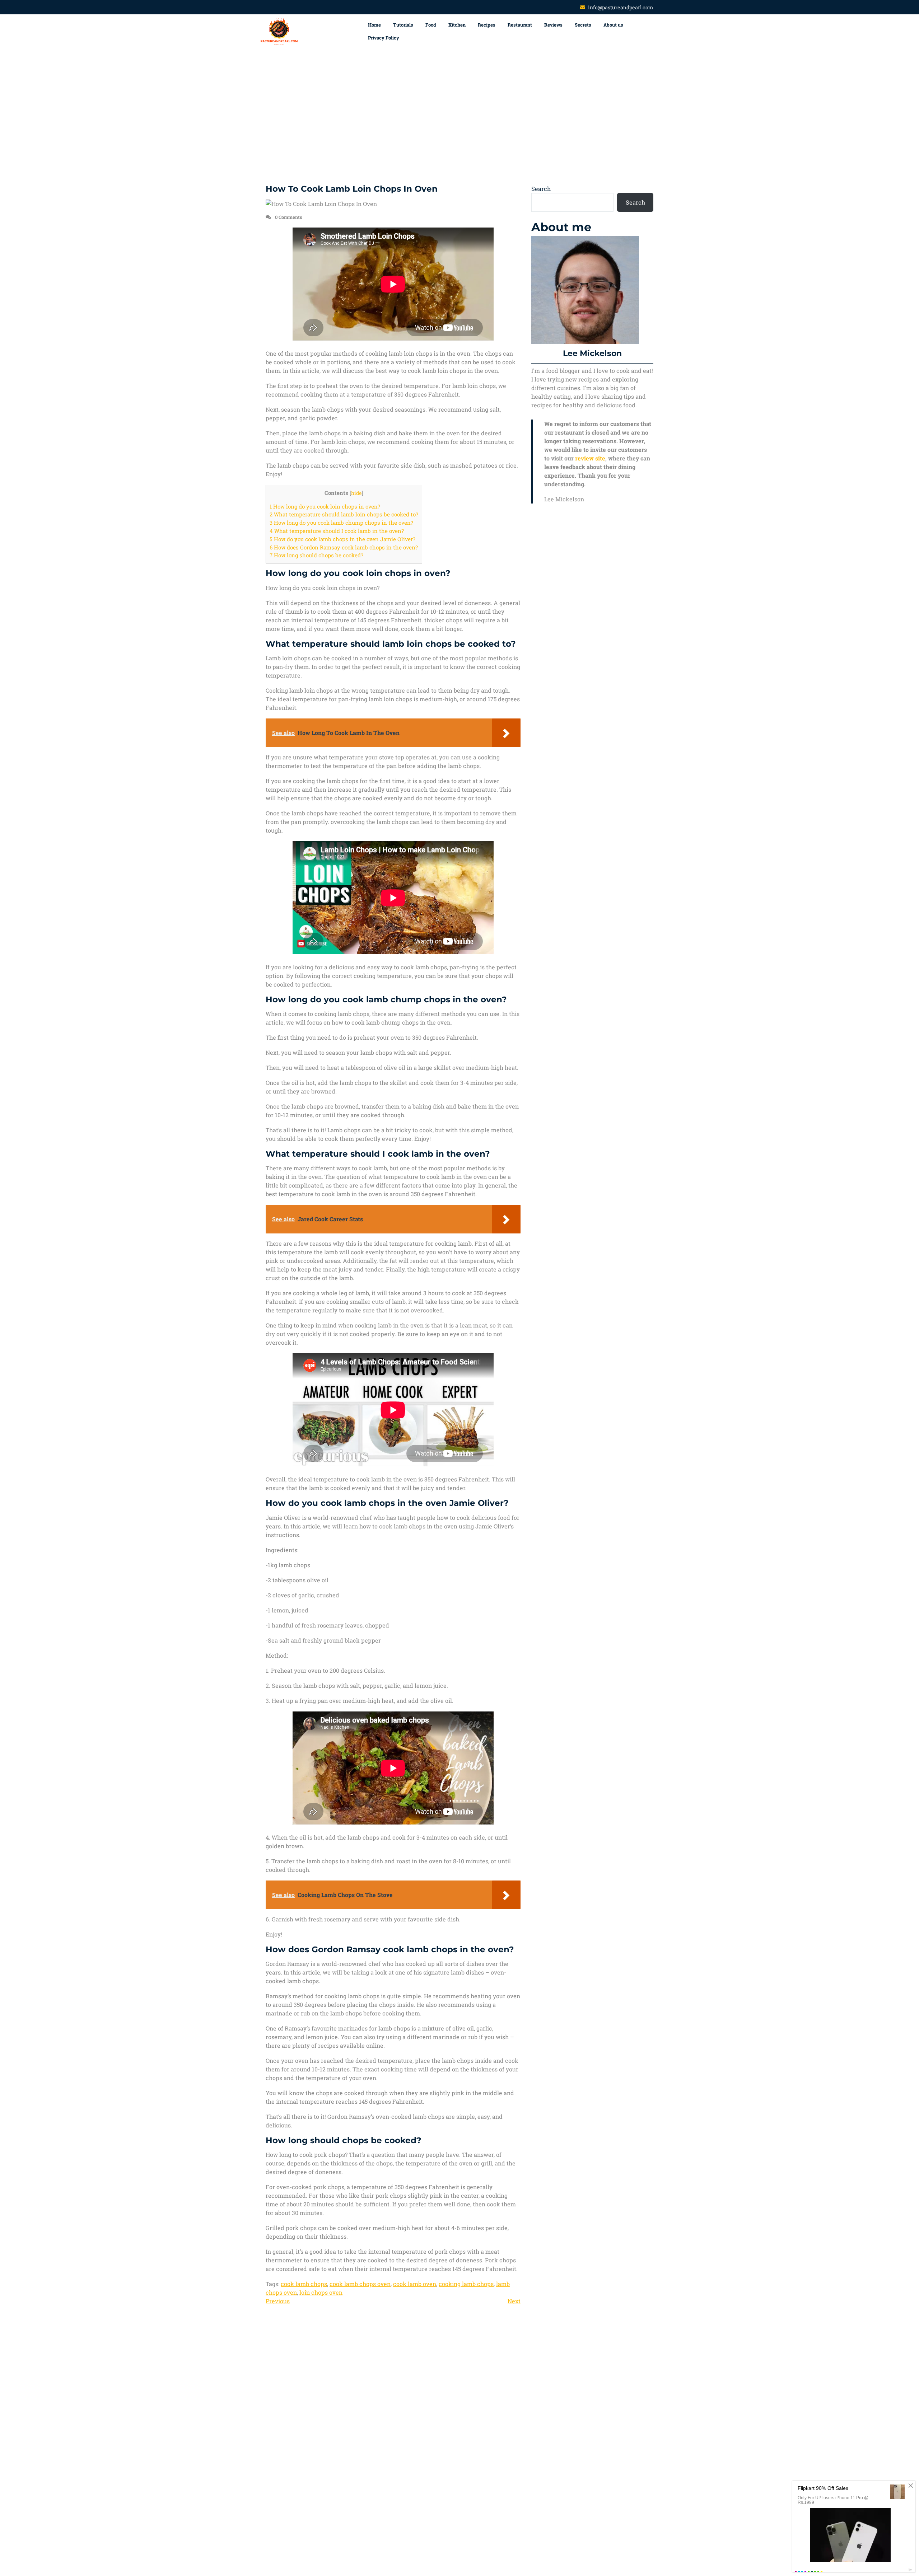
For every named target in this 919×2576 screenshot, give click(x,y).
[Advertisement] (459, 117)
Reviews (553, 25)
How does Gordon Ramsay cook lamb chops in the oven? (344, 547)
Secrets (583, 25)
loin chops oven (321, 2292)
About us (613, 25)
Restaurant (520, 25)
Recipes (487, 25)
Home (374, 25)
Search (541, 189)
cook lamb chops (304, 2284)
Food (431, 25)
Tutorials (403, 25)
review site (590, 458)
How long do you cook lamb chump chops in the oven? (341, 523)
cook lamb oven (415, 2284)
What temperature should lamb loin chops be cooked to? (344, 514)
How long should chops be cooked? (316, 555)
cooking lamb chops (466, 2284)
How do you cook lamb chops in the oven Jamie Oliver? (342, 539)
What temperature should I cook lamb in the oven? (337, 531)
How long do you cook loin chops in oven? (325, 506)
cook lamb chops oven (360, 2284)
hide (356, 493)
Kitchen (457, 25)
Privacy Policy (384, 38)
